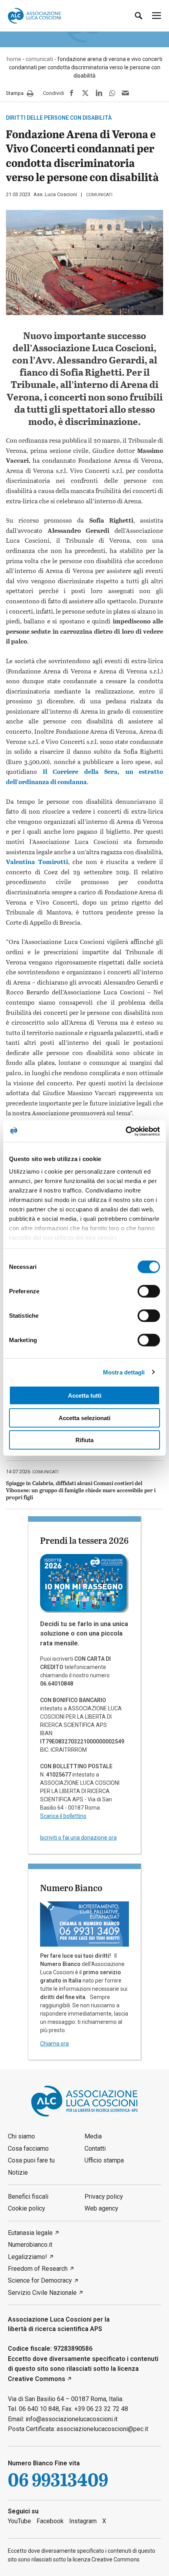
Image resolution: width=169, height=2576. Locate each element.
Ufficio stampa (104, 2160)
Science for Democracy (40, 2280)
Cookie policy (27, 2208)
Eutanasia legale (30, 2233)
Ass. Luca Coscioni (55, 194)
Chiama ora (54, 2044)
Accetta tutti (85, 1396)
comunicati (99, 195)
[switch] (149, 1291)
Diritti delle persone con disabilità (59, 118)
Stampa (15, 93)
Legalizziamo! (28, 2257)
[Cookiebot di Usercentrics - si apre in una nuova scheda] (126, 1131)
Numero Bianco (71, 1888)
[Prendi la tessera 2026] (84, 1583)
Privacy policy (104, 2197)
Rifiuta (84, 1440)
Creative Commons (37, 2379)
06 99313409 (58, 2480)
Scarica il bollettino (63, 1816)
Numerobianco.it (30, 2245)
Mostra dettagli (124, 1372)
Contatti (95, 2149)
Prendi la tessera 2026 (84, 1540)
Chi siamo (21, 2136)
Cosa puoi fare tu (31, 2160)
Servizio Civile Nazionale (42, 2293)
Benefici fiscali (28, 2197)
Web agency (101, 2208)
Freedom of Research (38, 2269)
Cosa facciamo (28, 2149)
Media (93, 2136)
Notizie (18, 2173)
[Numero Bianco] (84, 1923)
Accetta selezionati (84, 1418)
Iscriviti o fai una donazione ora (78, 1838)
